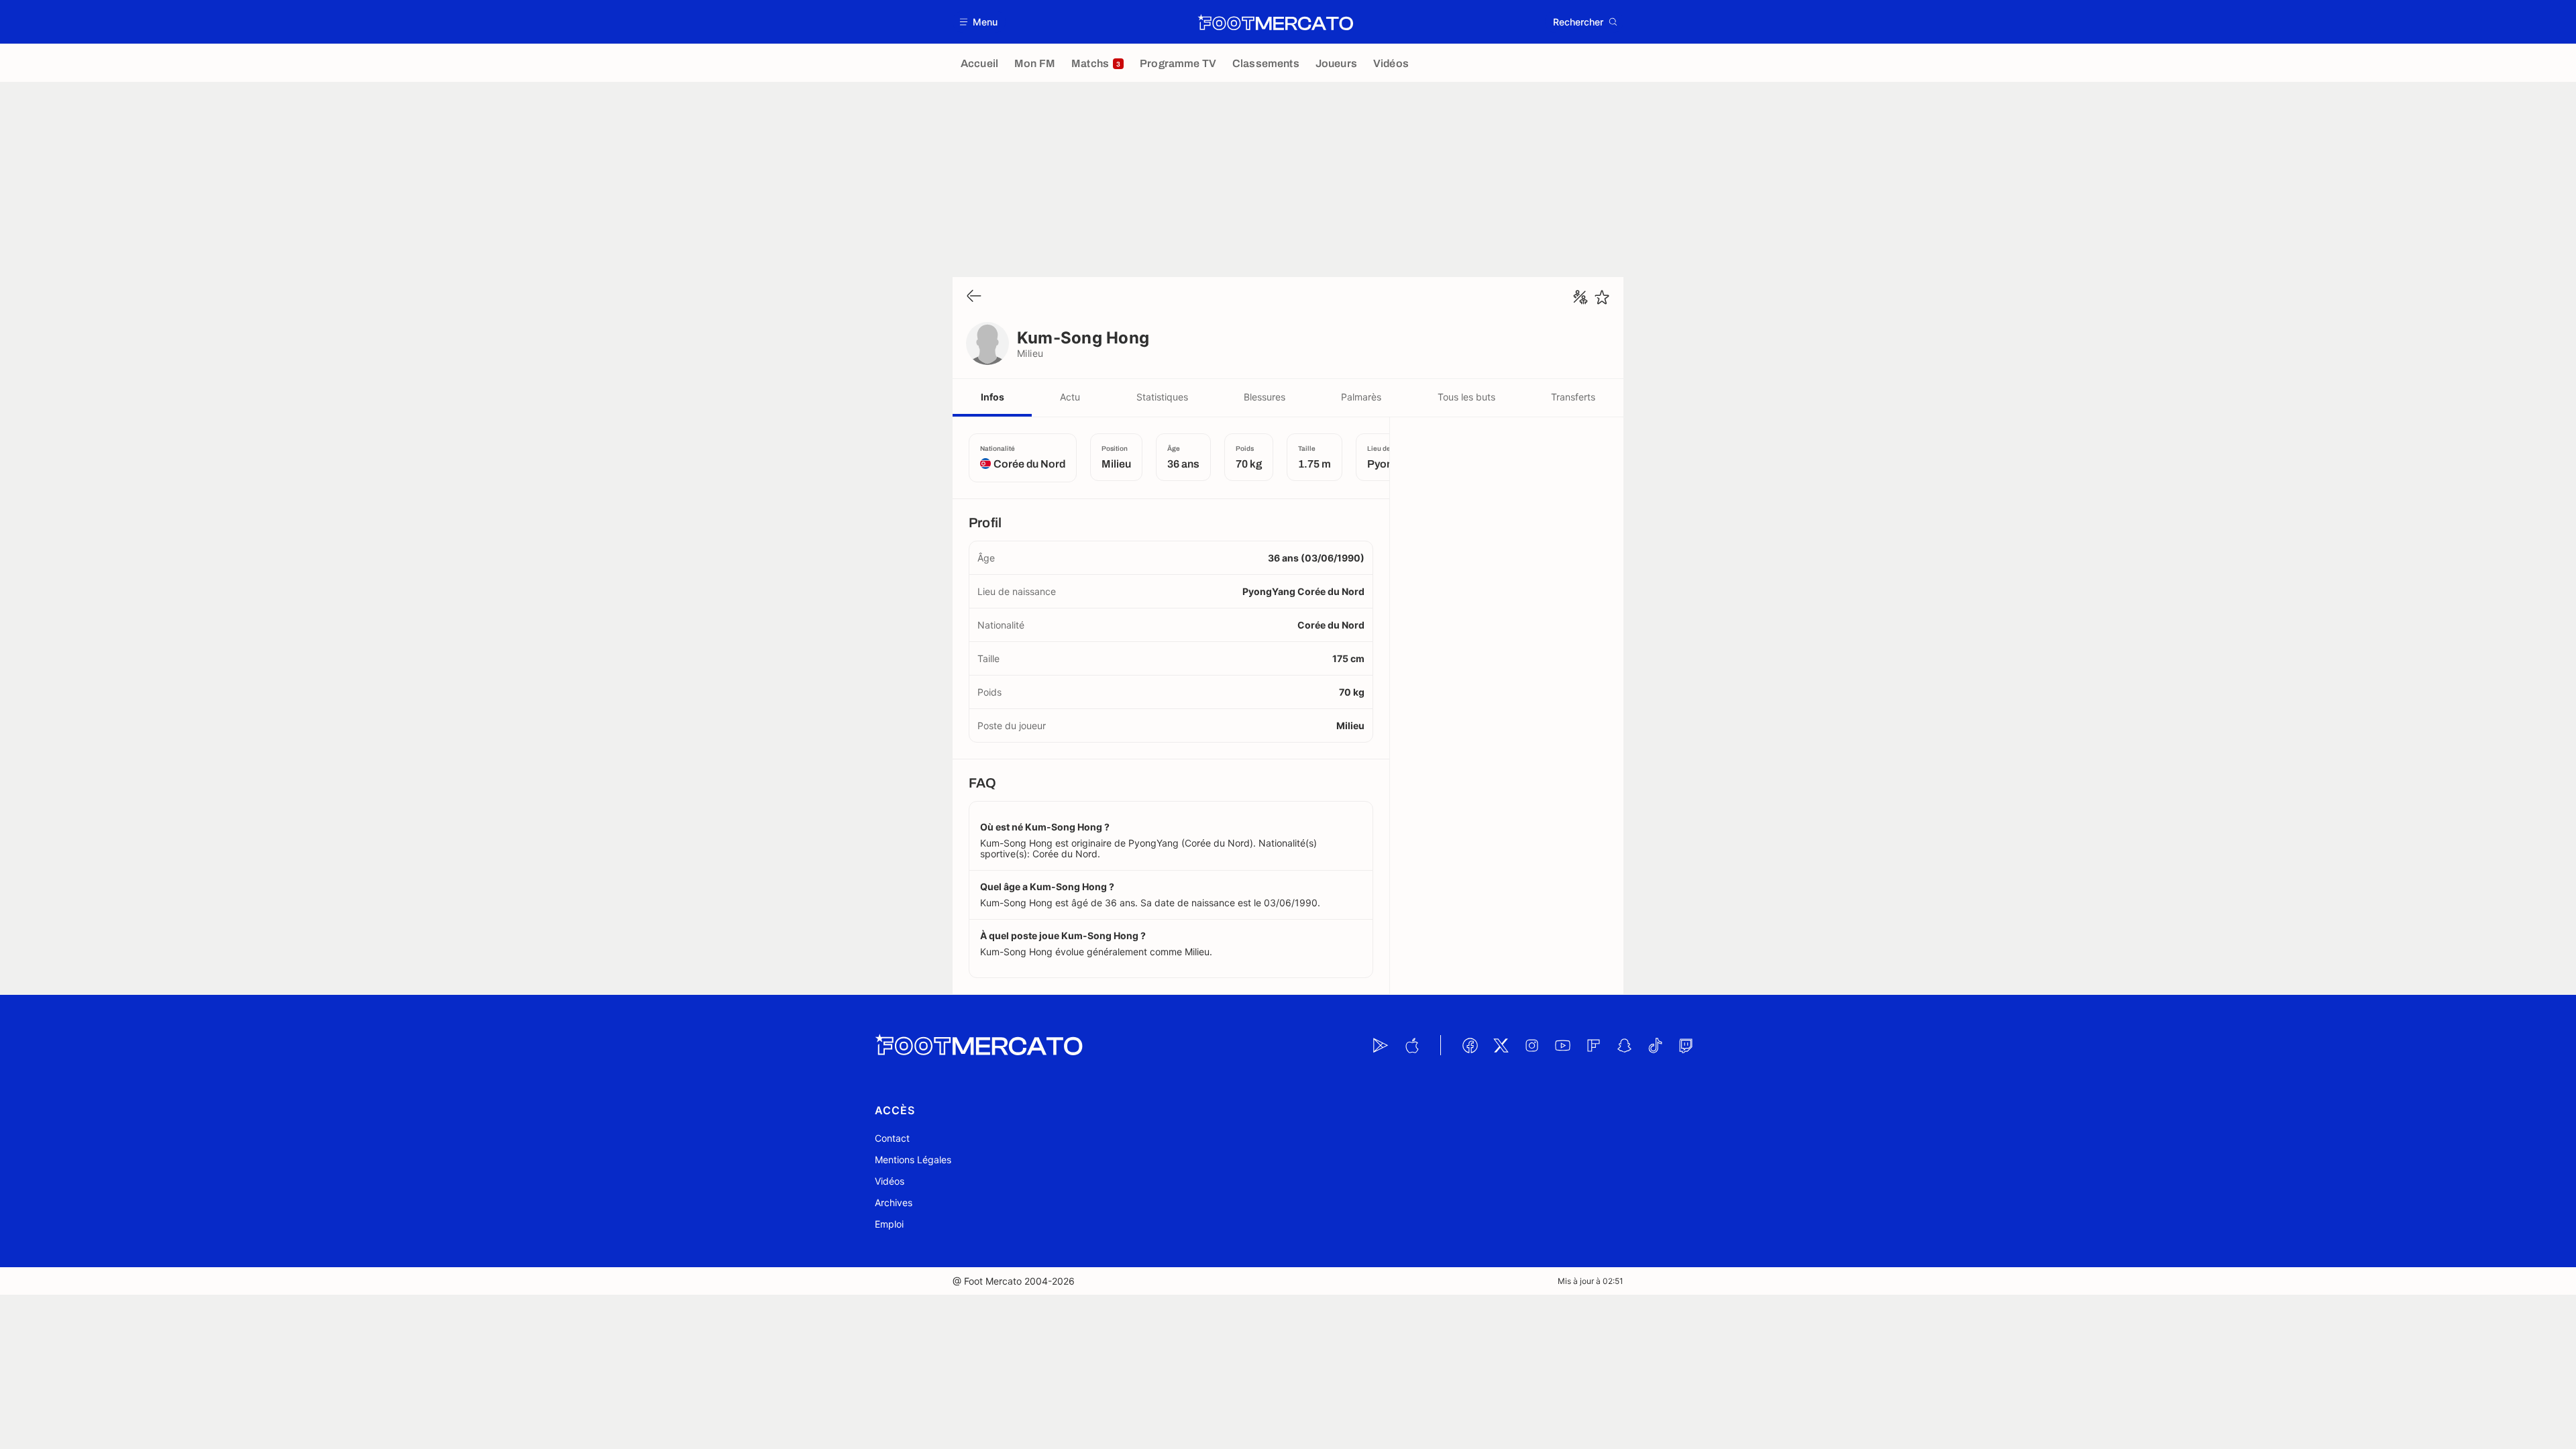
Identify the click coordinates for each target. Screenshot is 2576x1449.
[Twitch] (1686, 1045)
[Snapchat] (1624, 1045)
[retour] (974, 297)
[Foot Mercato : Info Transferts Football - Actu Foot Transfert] (1275, 22)
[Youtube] (1562, 1045)
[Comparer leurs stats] (1580, 297)
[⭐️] (1602, 297)
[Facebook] (1470, 1045)
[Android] (1381, 1045)
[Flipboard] (1593, 1045)
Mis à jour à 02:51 (1591, 1281)
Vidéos (890, 1181)
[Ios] (1411, 1045)
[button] (979, 22)
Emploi (889, 1224)
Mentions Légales (913, 1160)
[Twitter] (1501, 1045)
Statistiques (1162, 397)
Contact (892, 1138)
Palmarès (1361, 397)
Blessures (1265, 397)
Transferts (1573, 397)
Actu (1070, 397)
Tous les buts (1466, 397)
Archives (894, 1202)
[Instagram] (1532, 1045)
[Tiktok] (1655, 1045)
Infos (992, 397)
